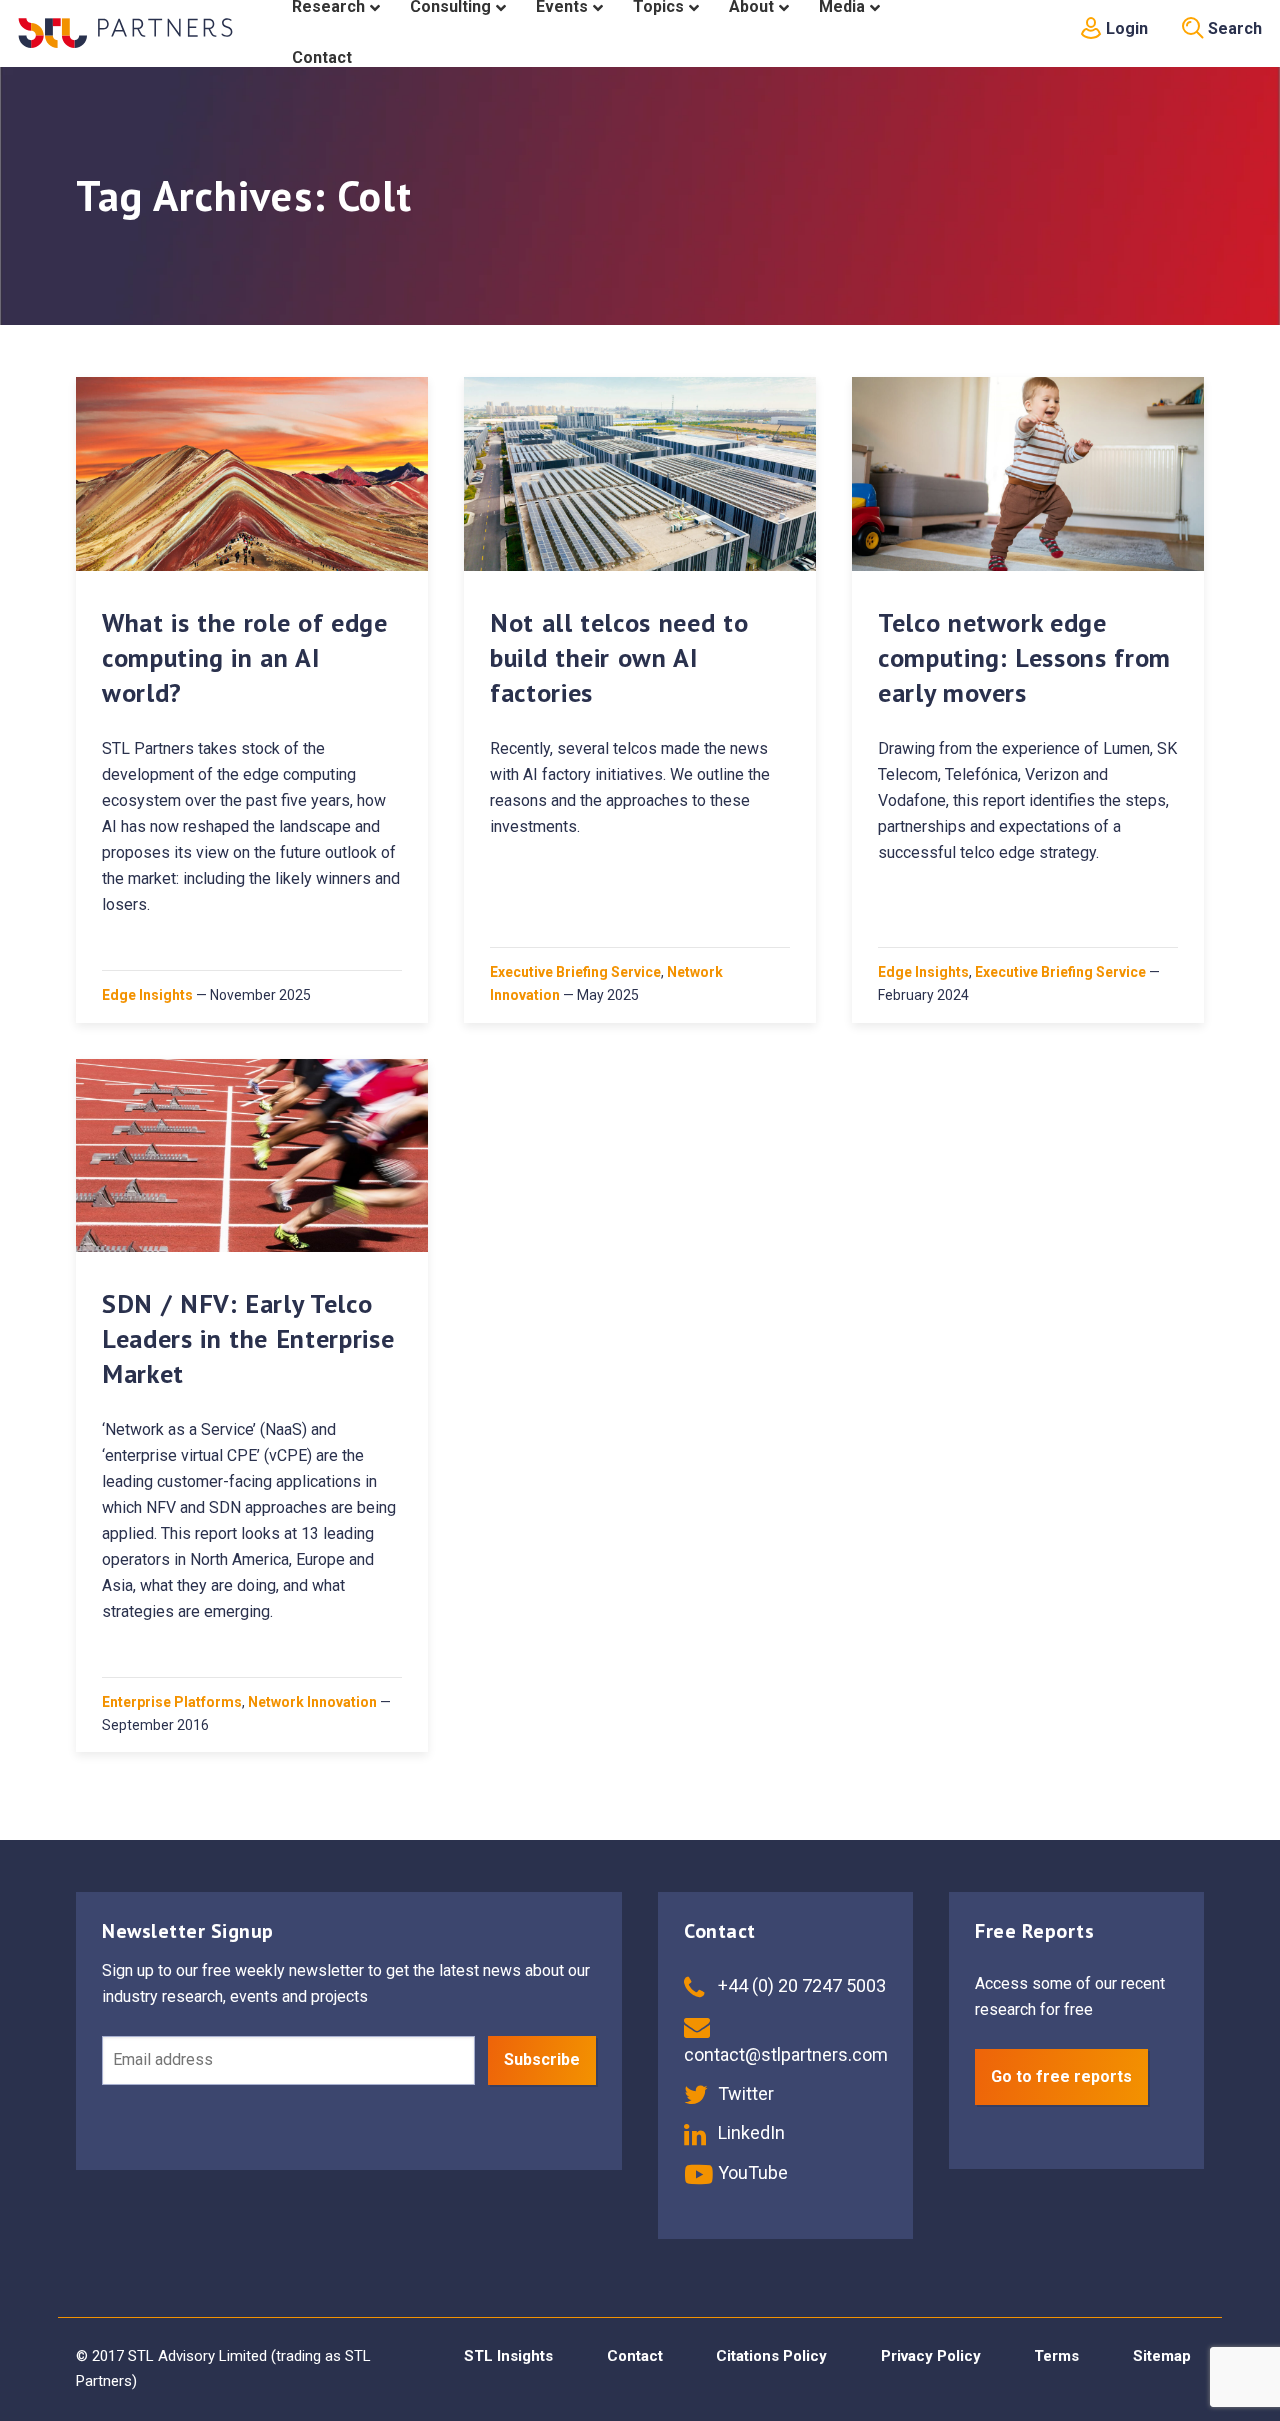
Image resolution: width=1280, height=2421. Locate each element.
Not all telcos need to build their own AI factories (619, 657)
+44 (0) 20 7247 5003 (800, 1985)
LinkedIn (749, 2132)
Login (1125, 28)
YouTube (751, 2172)
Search (1233, 28)
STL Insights (508, 2356)
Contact (635, 2356)
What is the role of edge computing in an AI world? (245, 657)
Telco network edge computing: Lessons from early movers (1024, 657)
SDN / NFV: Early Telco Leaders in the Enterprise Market (248, 1338)
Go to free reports (1061, 2076)
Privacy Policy (931, 2356)
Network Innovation (312, 1702)
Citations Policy (771, 2356)
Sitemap (1162, 2356)
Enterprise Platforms (172, 1702)
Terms (1056, 2356)
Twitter (744, 2093)
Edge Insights (147, 995)
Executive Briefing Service (575, 972)
